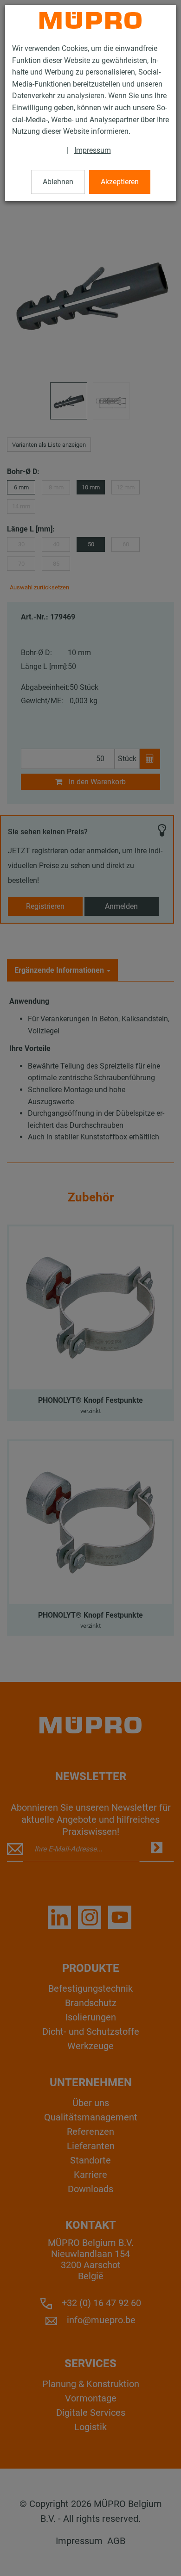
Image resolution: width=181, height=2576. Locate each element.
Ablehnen (58, 182)
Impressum (93, 150)
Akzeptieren (120, 182)
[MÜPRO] (90, 20)
